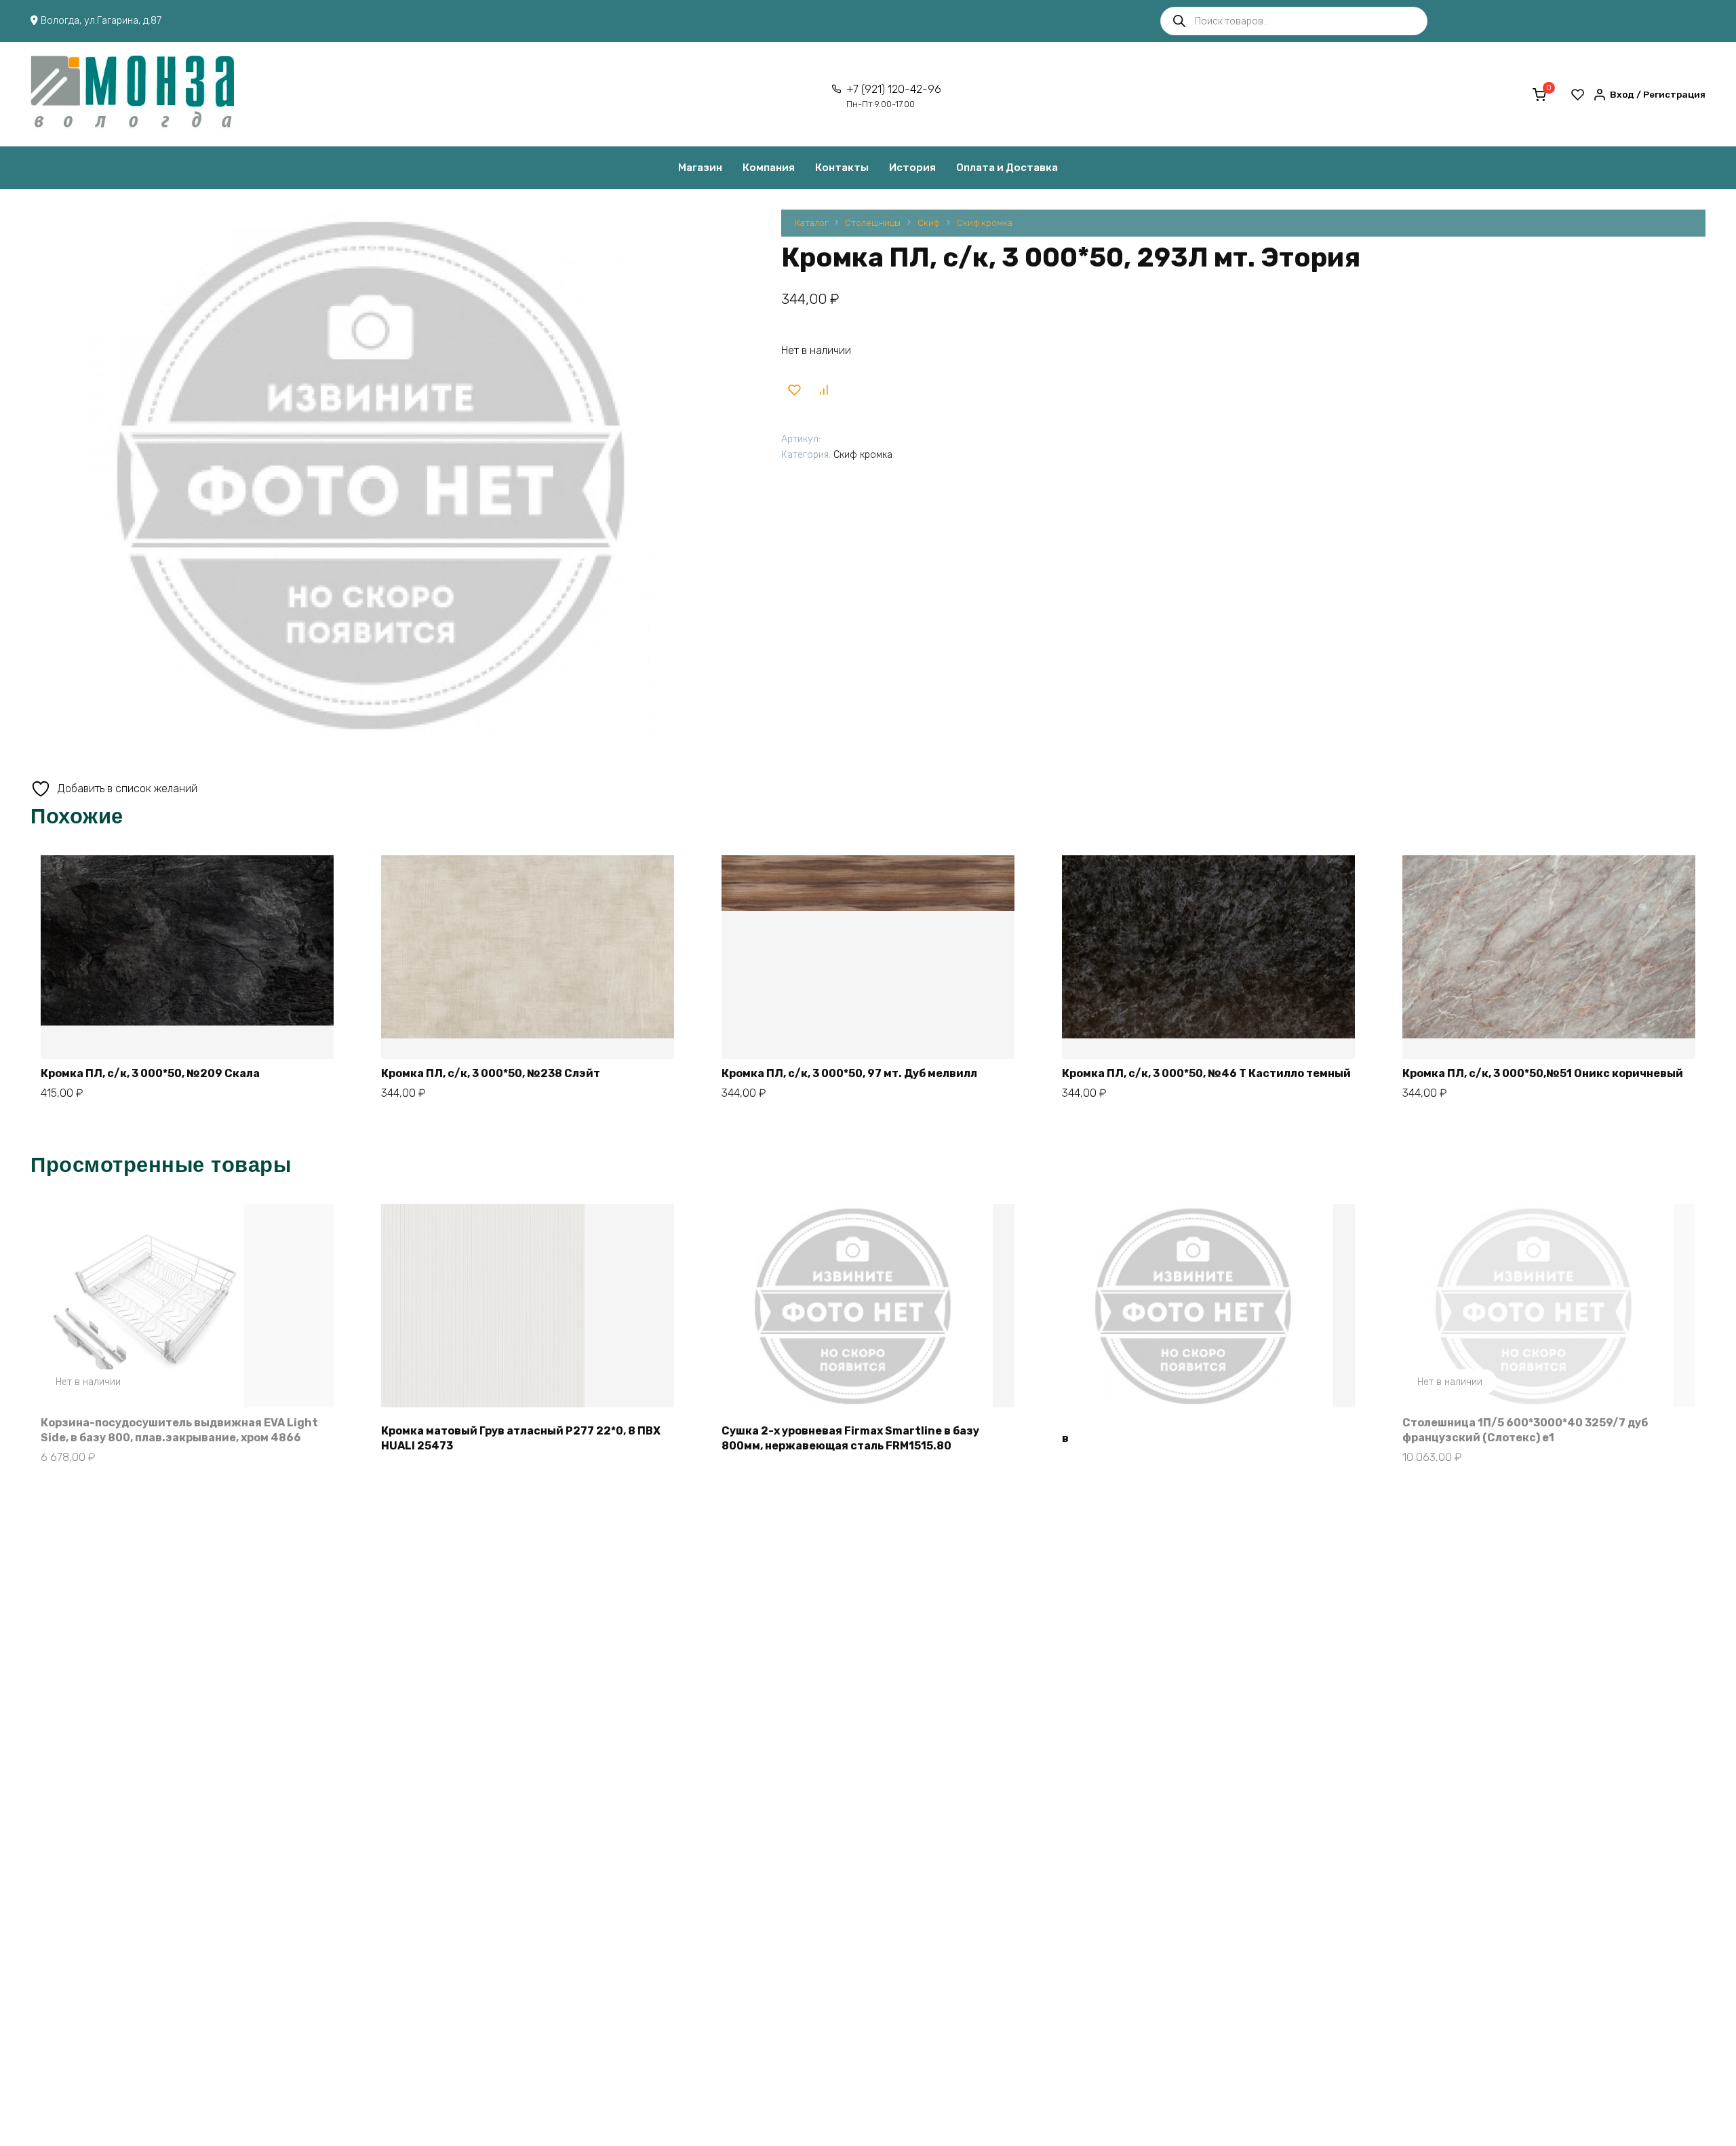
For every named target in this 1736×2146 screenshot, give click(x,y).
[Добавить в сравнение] (824, 389)
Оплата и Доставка (1007, 168)
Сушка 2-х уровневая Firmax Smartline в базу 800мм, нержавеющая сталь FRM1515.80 (850, 1438)
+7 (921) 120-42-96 (894, 96)
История (912, 168)
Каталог (811, 223)
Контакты (842, 168)
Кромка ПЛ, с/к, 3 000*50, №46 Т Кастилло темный (1206, 1073)
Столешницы (873, 223)
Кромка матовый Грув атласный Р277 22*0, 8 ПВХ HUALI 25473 (521, 1438)
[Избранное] (1578, 94)
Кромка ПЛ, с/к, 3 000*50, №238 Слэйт (491, 1073)
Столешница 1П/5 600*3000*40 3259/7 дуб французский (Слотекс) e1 (1525, 1430)
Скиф (929, 223)
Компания (769, 168)
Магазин (700, 168)
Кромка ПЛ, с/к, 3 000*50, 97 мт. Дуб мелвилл (849, 1073)
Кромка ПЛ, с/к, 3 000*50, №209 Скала (150, 1073)
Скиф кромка (985, 223)
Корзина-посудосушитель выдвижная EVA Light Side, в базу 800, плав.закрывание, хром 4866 (179, 1430)
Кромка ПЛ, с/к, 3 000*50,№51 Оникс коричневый (1543, 1073)
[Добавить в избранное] (794, 389)
